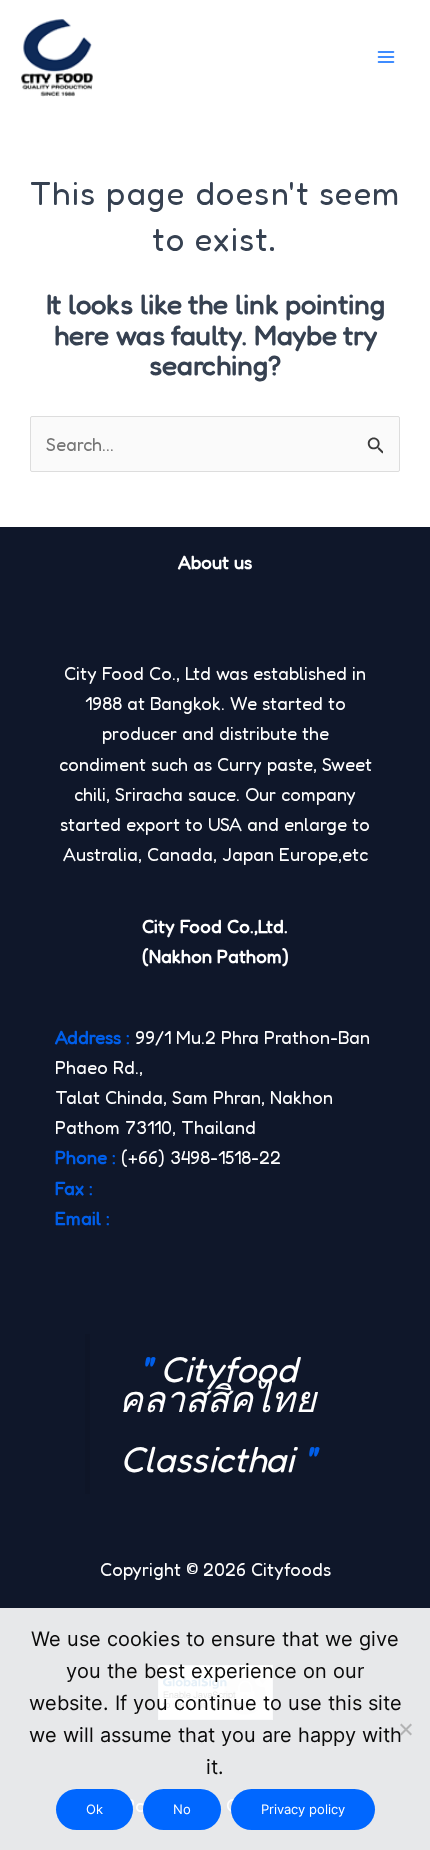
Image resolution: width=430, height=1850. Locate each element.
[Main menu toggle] (386, 57)
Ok (94, 1809)
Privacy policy (303, 1809)
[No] (405, 1729)
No (182, 1809)
